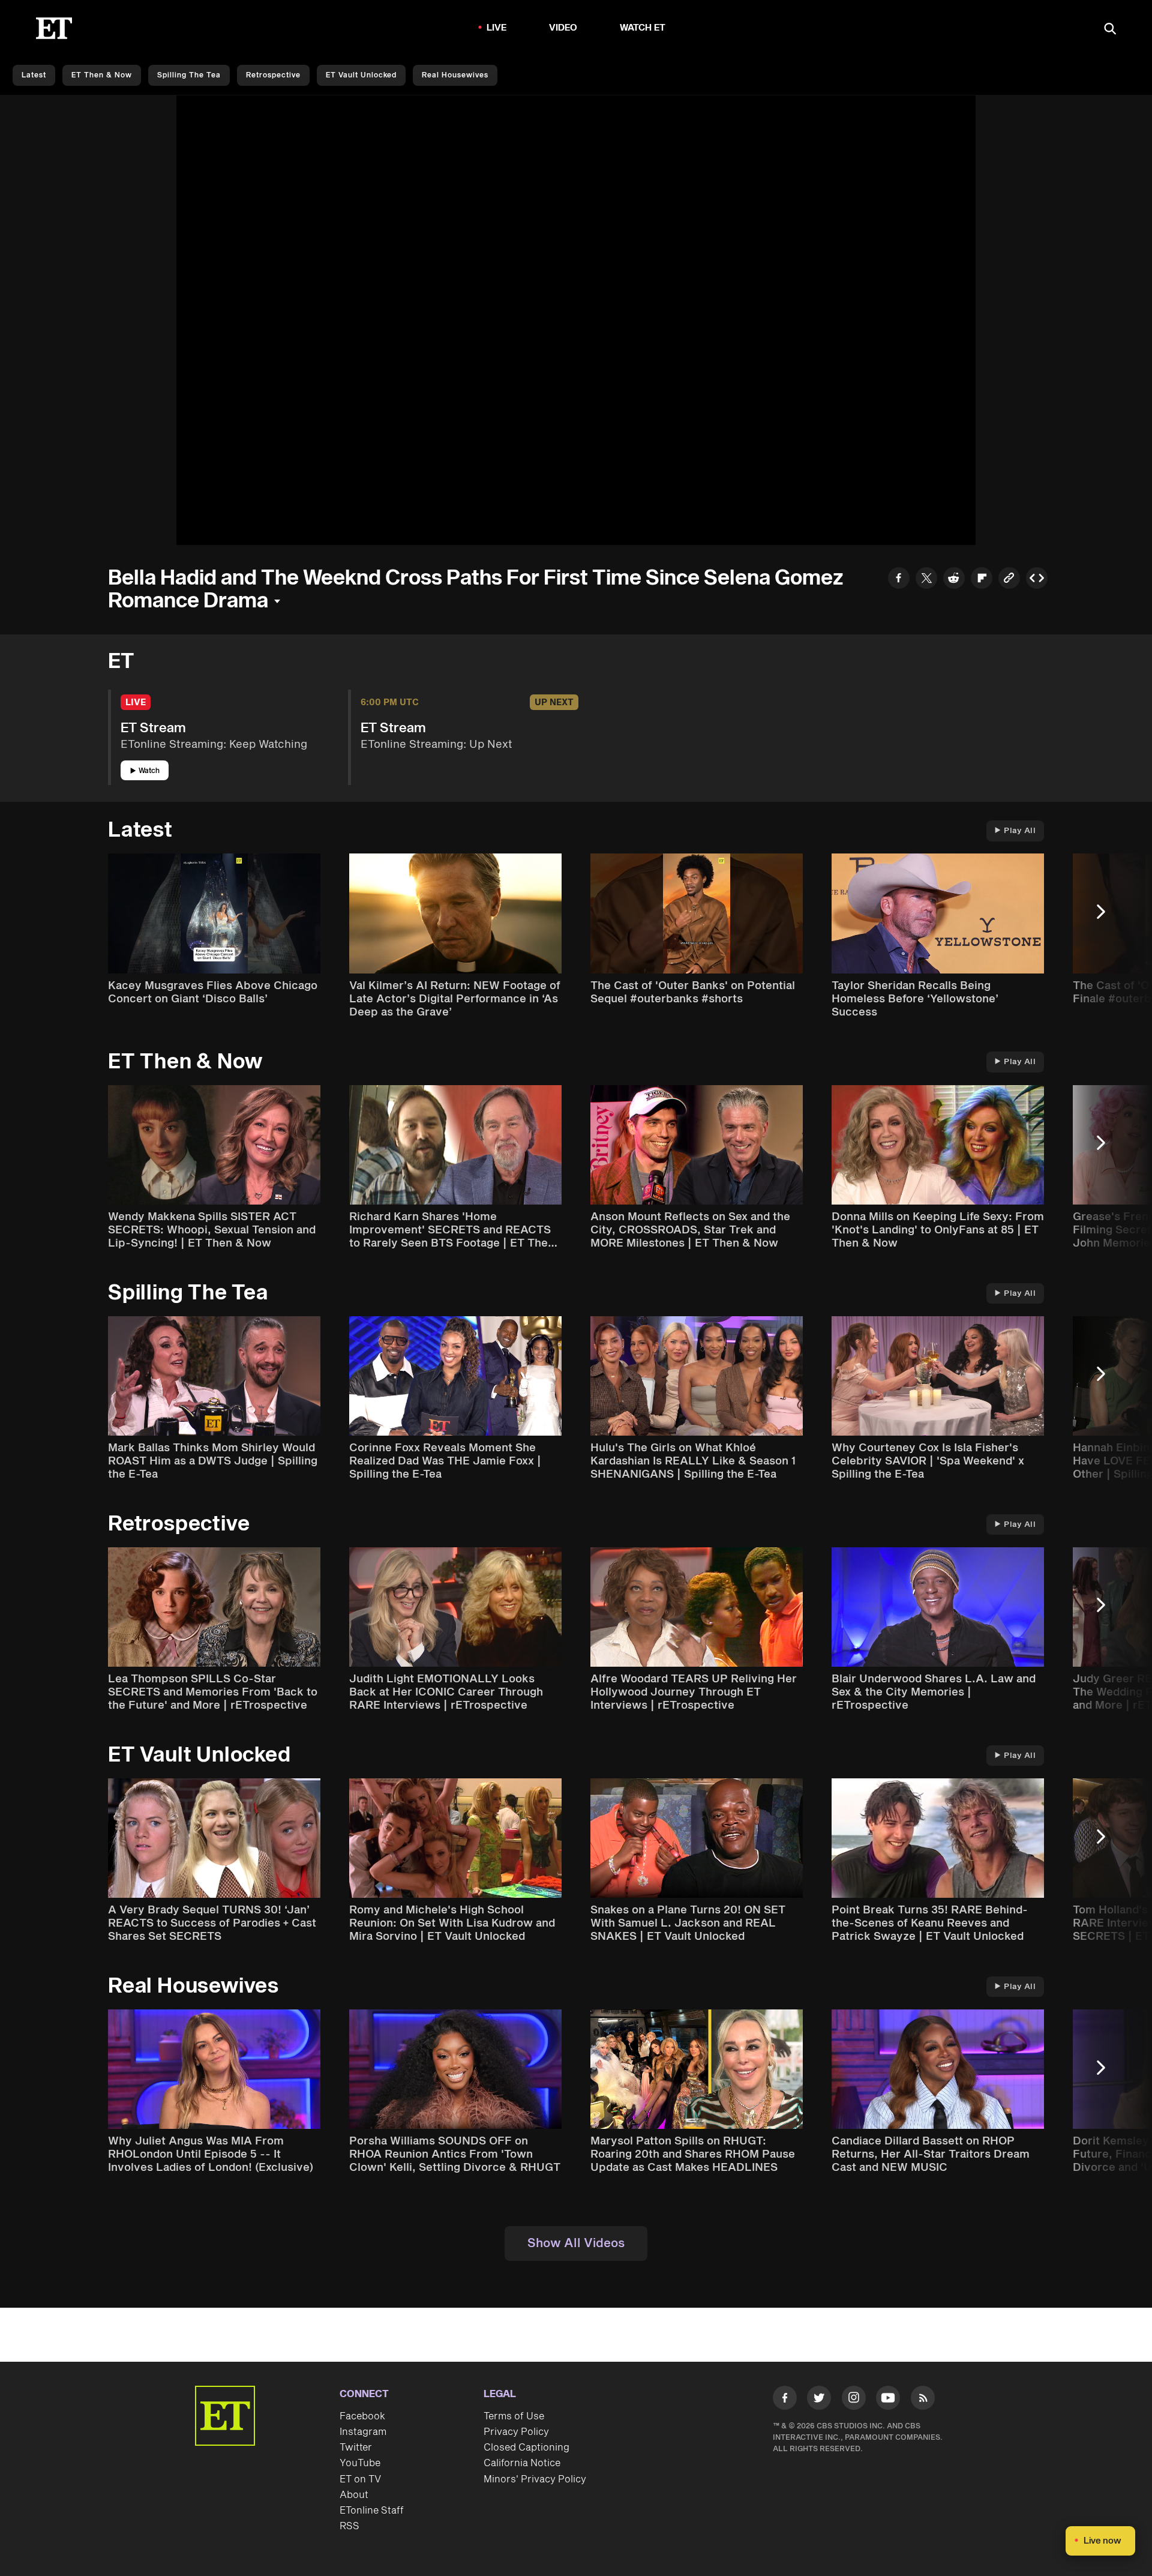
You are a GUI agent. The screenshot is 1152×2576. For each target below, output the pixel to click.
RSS (349, 2526)
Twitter (356, 2448)
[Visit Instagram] (854, 2400)
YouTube (360, 2463)
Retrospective (273, 75)
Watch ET (643, 28)
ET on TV (360, 2479)
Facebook (362, 2416)
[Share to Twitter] (926, 579)
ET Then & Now (102, 75)
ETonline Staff (372, 2511)
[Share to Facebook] (899, 579)
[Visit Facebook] (785, 2400)
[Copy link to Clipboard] (1009, 579)
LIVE (497, 28)
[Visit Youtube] (888, 2398)
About (354, 2495)
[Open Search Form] (1110, 30)
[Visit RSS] (923, 2400)
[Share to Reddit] (954, 579)
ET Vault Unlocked (361, 75)
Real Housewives (455, 75)
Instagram (363, 2432)
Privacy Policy (516, 2432)
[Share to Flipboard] (982, 579)
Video (563, 28)
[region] (576, 320)
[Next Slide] (1107, 917)
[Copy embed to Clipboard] (1037, 579)
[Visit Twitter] (819, 2400)
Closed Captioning (526, 2448)
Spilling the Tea (189, 75)
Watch (149, 771)
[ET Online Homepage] (54, 28)
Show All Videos (576, 2243)
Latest (34, 75)
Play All (1020, 831)
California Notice (522, 2463)
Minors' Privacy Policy (535, 2479)
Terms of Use (514, 2416)
